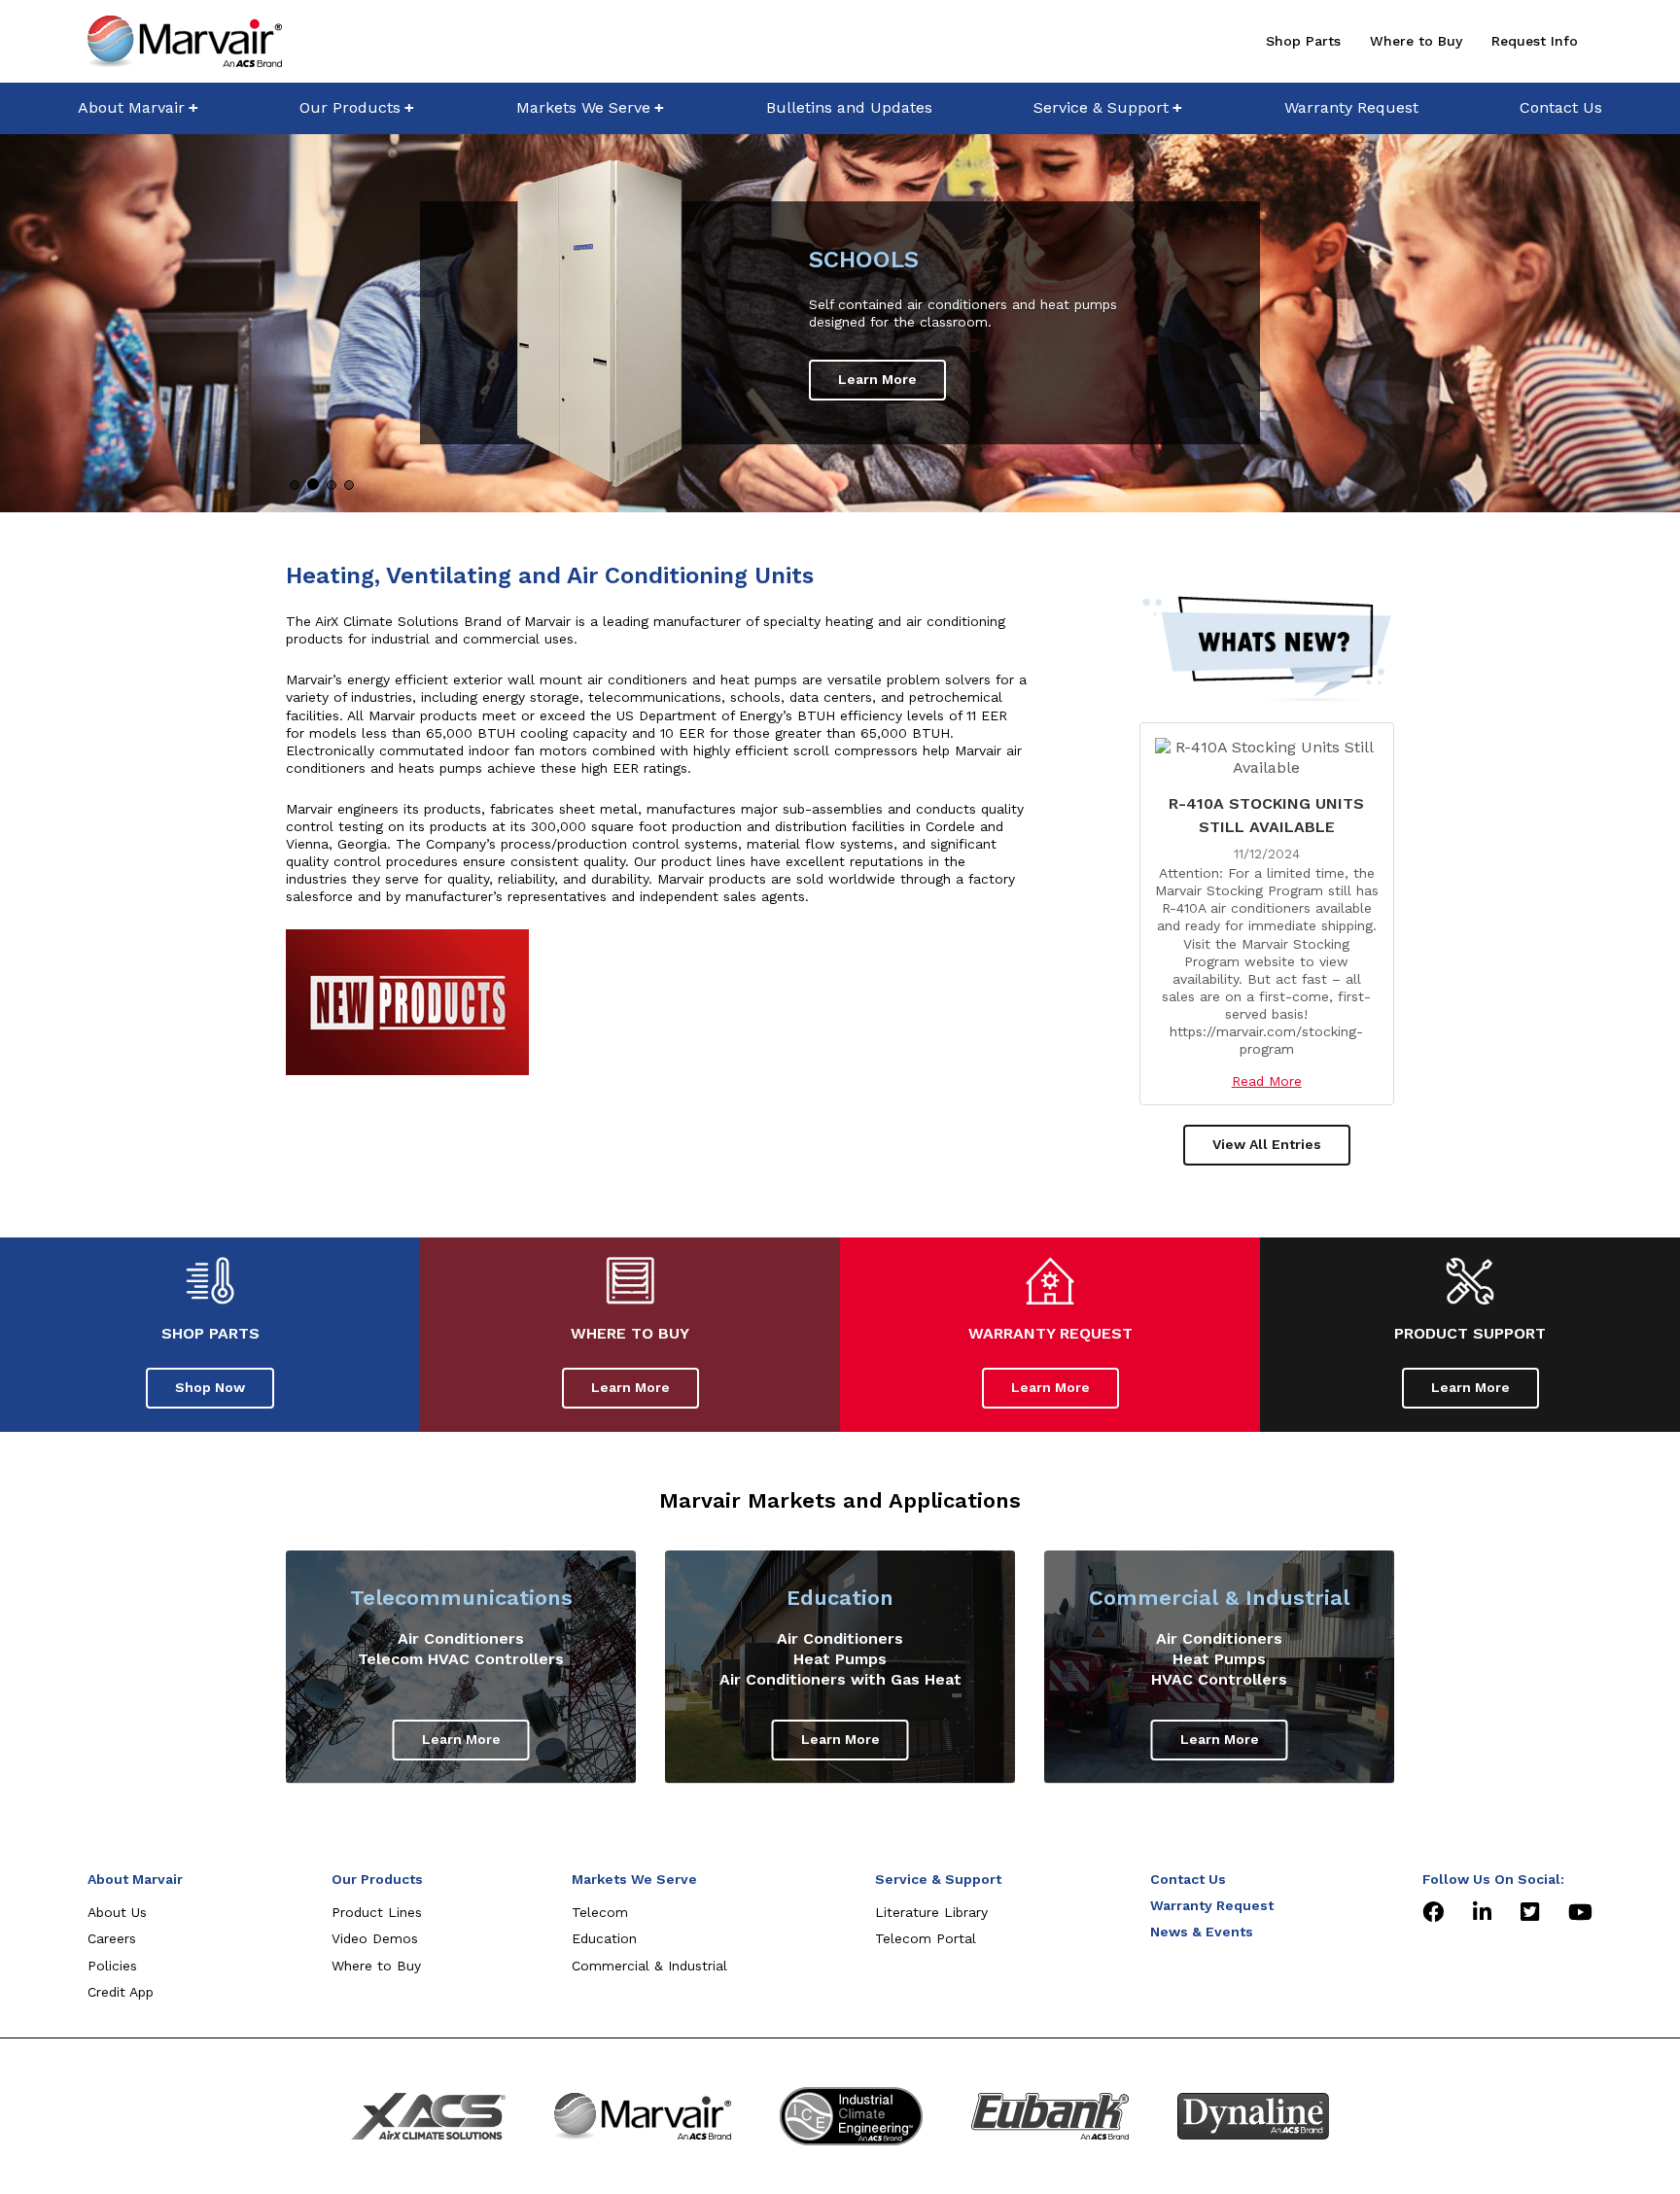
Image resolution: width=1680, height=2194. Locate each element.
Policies (112, 1966)
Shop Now (210, 1387)
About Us (117, 1912)
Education (840, 1598)
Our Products (350, 107)
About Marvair (131, 107)
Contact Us (1561, 107)
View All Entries (1267, 1144)
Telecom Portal (926, 1938)
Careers (112, 1938)
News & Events (1202, 1932)
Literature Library (931, 1912)
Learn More (877, 379)
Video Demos (375, 1938)
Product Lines (377, 1912)
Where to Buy (1416, 41)
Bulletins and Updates (849, 107)
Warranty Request (1351, 107)
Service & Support (1101, 107)
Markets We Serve (583, 107)
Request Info (1535, 41)
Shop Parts (1303, 41)
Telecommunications (461, 1598)
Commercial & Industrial (1219, 1598)
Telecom (600, 1912)
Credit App (121, 1992)
